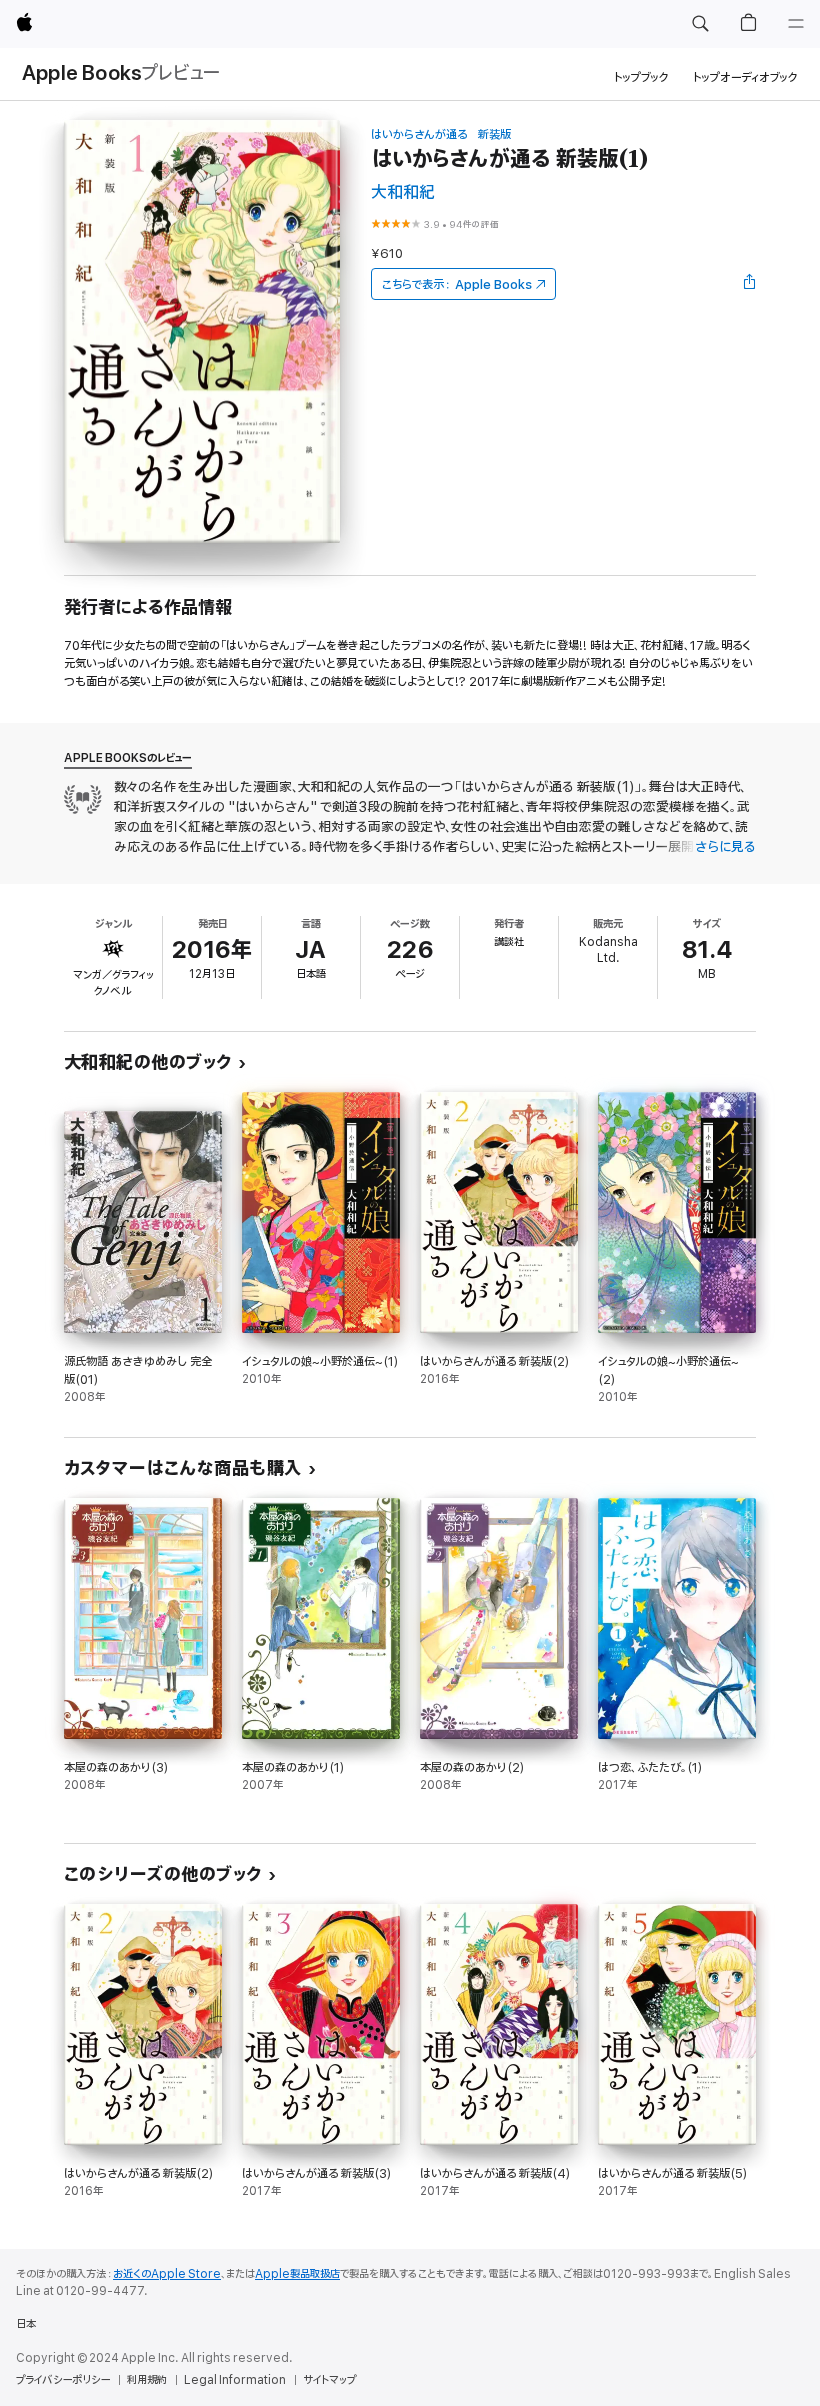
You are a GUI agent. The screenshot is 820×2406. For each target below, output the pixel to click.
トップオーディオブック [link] (745, 77)
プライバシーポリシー (63, 2380)
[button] (700, 24)
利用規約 (147, 2380)
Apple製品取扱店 (297, 2274)
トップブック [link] (641, 77)
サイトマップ (329, 2380)
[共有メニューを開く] (750, 284)
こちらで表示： (457, 284)
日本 (26, 2324)
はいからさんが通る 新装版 (441, 134)
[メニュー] (796, 24)
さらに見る (725, 847)
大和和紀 (403, 192)
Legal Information (235, 2380)
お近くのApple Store (167, 2274)
